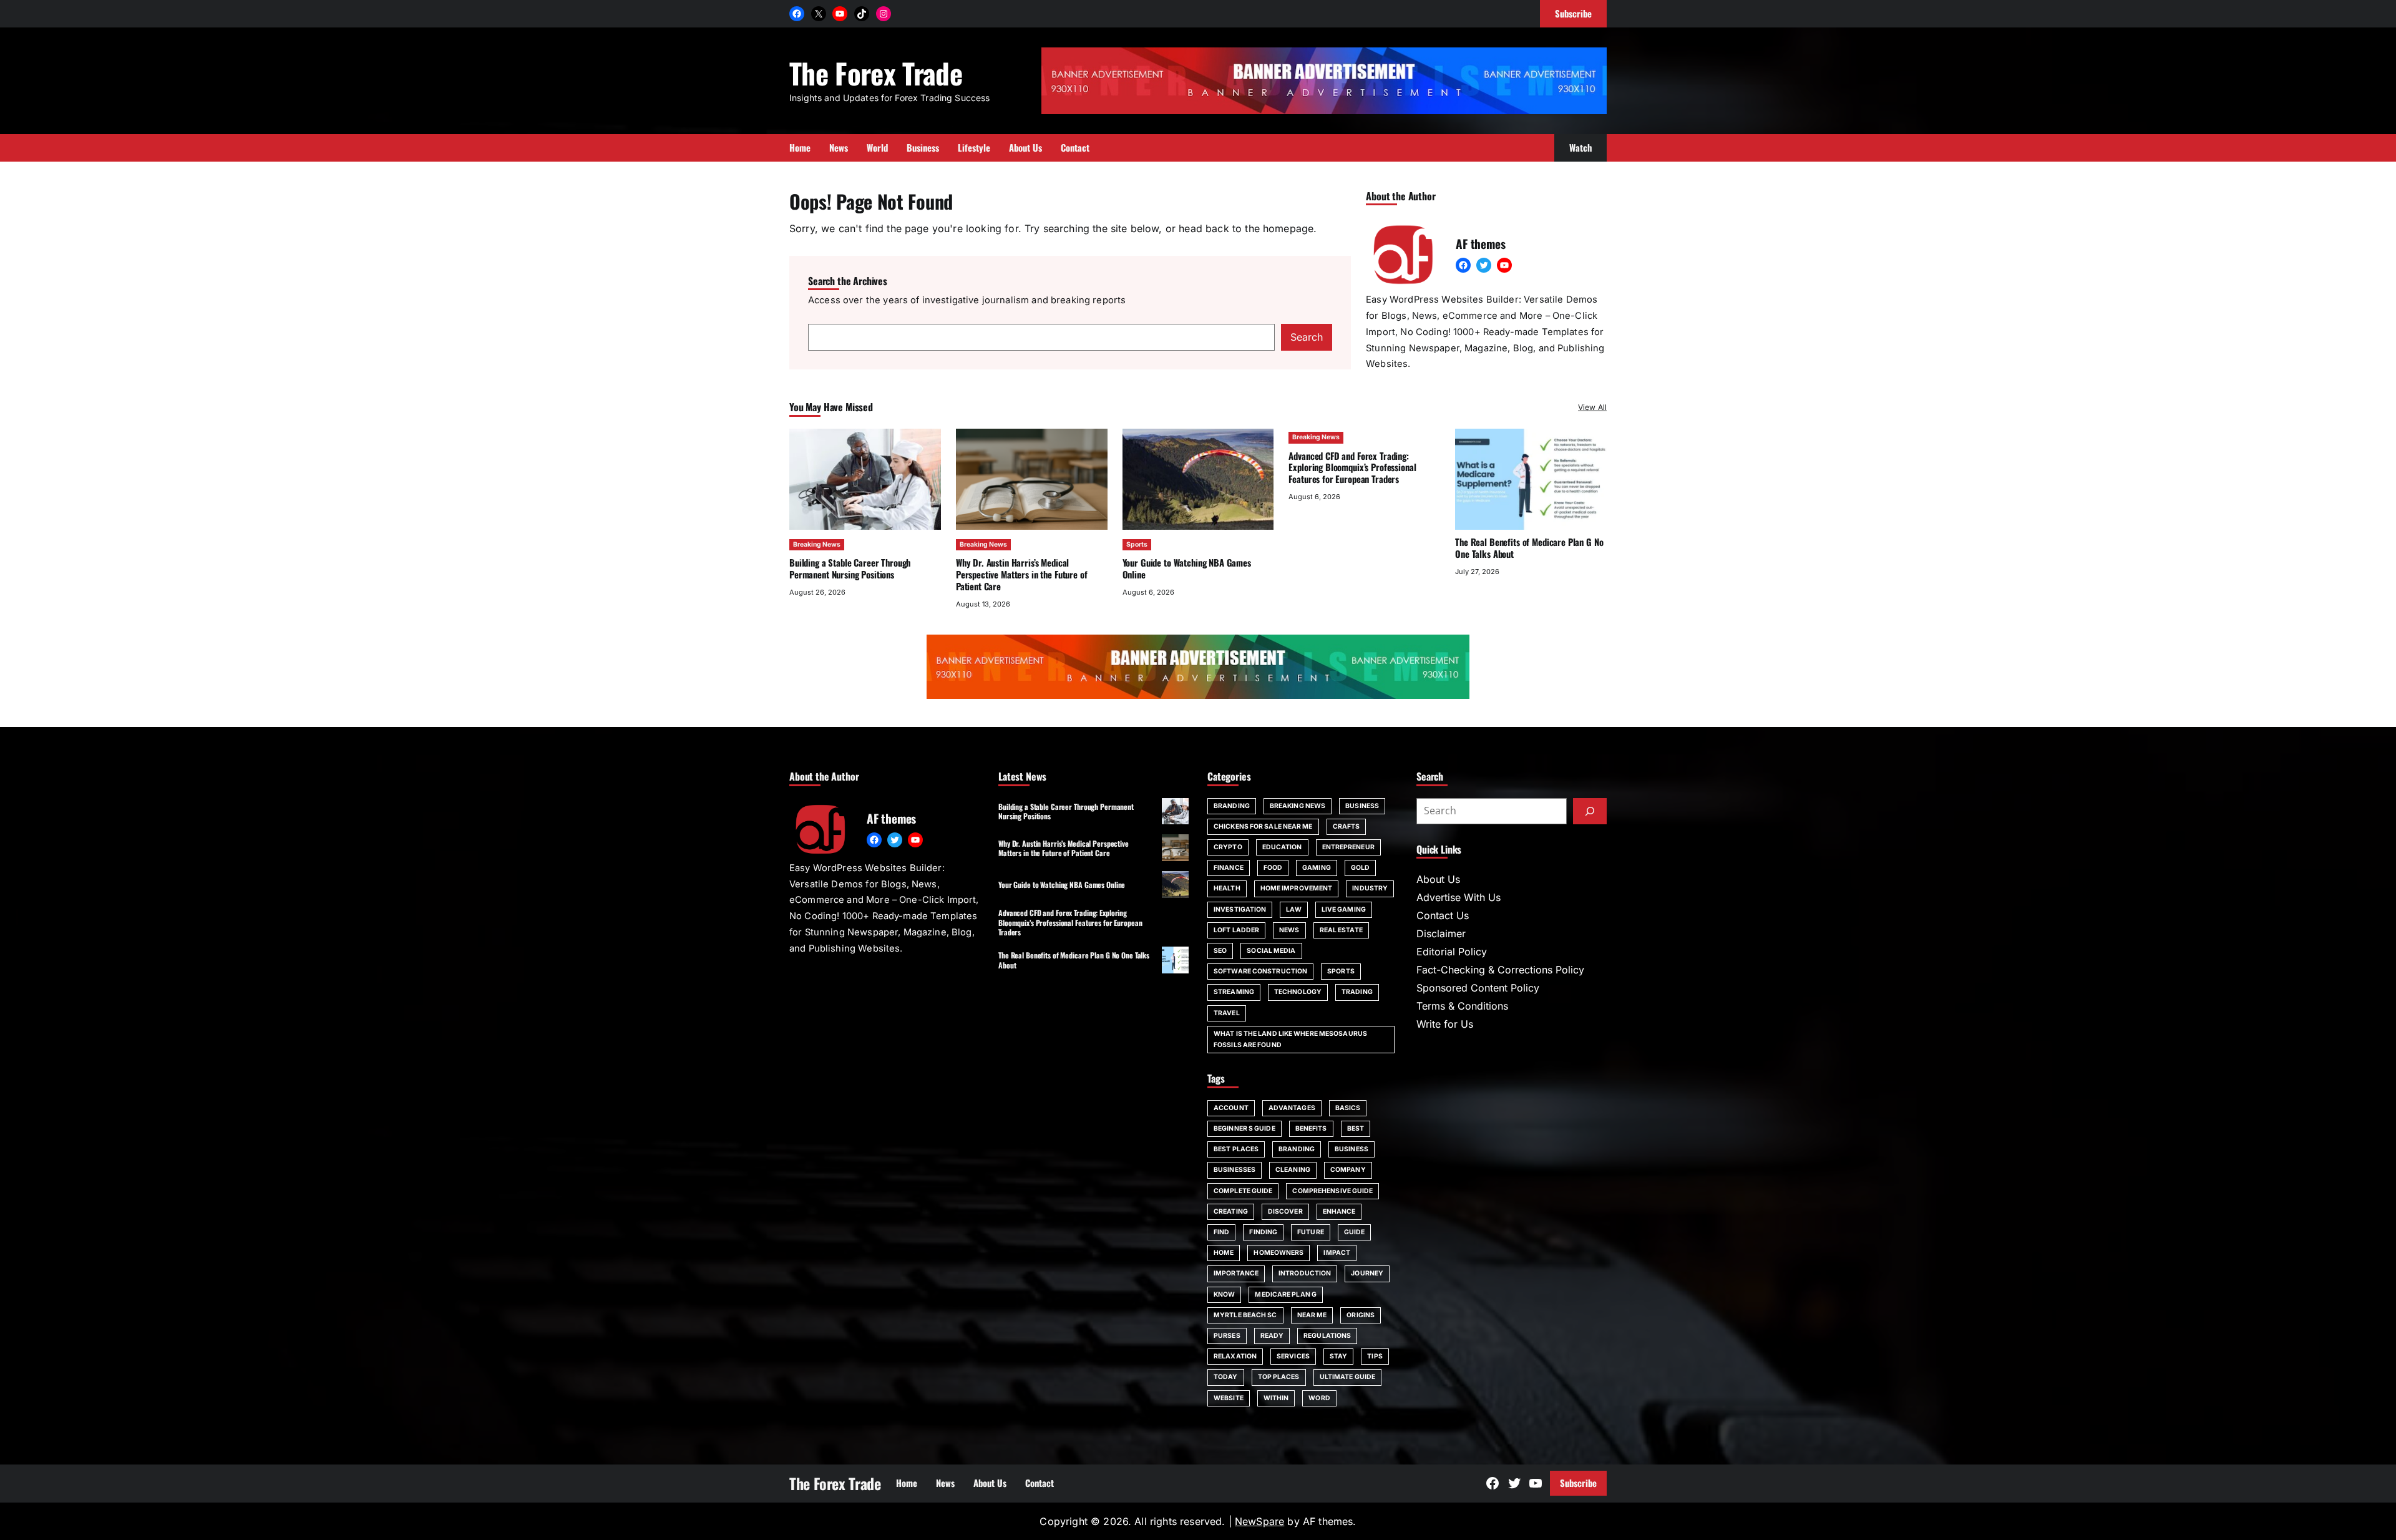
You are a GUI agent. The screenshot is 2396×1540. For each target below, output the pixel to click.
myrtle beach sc (1245, 1315)
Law (1293, 909)
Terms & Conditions (1462, 1006)
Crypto (1228, 847)
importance (1236, 1273)
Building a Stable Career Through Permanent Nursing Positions (850, 568)
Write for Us (1445, 1024)
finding (1263, 1232)
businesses (1235, 1170)
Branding (1232, 806)
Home (1224, 1253)
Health (1227, 888)
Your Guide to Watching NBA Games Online (1187, 568)
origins (1361, 1315)
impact (1337, 1253)
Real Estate (1341, 930)
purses (1227, 1336)
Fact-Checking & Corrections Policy (1500, 970)
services (1293, 1356)
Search (1307, 337)
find (1221, 1232)
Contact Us (1443, 915)
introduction (1305, 1273)
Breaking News (817, 544)
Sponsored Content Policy (1478, 988)
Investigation (1240, 909)
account (1231, 1108)
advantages (1292, 1108)
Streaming (1234, 992)
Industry (1370, 888)
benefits (1311, 1128)
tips (1375, 1356)
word (1319, 1398)
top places (1279, 1377)
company (1348, 1170)
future (1311, 1232)
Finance (1229, 868)
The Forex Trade (876, 73)
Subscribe (1578, 1483)
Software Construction (1260, 971)
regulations (1327, 1336)
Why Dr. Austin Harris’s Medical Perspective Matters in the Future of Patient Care (1022, 574)
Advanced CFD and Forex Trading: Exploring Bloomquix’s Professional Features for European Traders (1352, 467)
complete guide (1243, 1191)
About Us (1438, 879)
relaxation (1235, 1356)
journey (1367, 1273)
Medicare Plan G (1286, 1294)
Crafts (1347, 826)
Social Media (1271, 951)
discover (1285, 1211)
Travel (1227, 1013)
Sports (1137, 544)
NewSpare (1259, 1521)
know (1224, 1294)
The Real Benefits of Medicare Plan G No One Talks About (1529, 548)
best (1356, 1128)
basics (1348, 1108)
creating (1231, 1211)
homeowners (1278, 1253)
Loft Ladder (1236, 930)
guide (1355, 1232)
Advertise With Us (1459, 897)
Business (1362, 806)
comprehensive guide (1332, 1191)
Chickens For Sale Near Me (1263, 826)
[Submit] (1590, 811)
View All (1592, 407)
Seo (1220, 951)
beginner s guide (1244, 1128)
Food (1273, 868)
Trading (1357, 992)
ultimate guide (1347, 1377)
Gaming (1317, 868)
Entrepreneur (1348, 847)
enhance (1339, 1211)
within (1276, 1398)
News (1289, 930)
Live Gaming (1344, 909)
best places (1236, 1149)
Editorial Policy (1452, 952)
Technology (1298, 992)
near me (1312, 1315)
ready (1272, 1336)
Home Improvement (1297, 888)
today (1226, 1377)
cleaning (1293, 1170)
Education (1282, 847)
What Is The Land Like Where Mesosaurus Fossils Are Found (1290, 1039)
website (1229, 1398)
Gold (1360, 868)
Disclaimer (1441, 933)
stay (1338, 1356)
